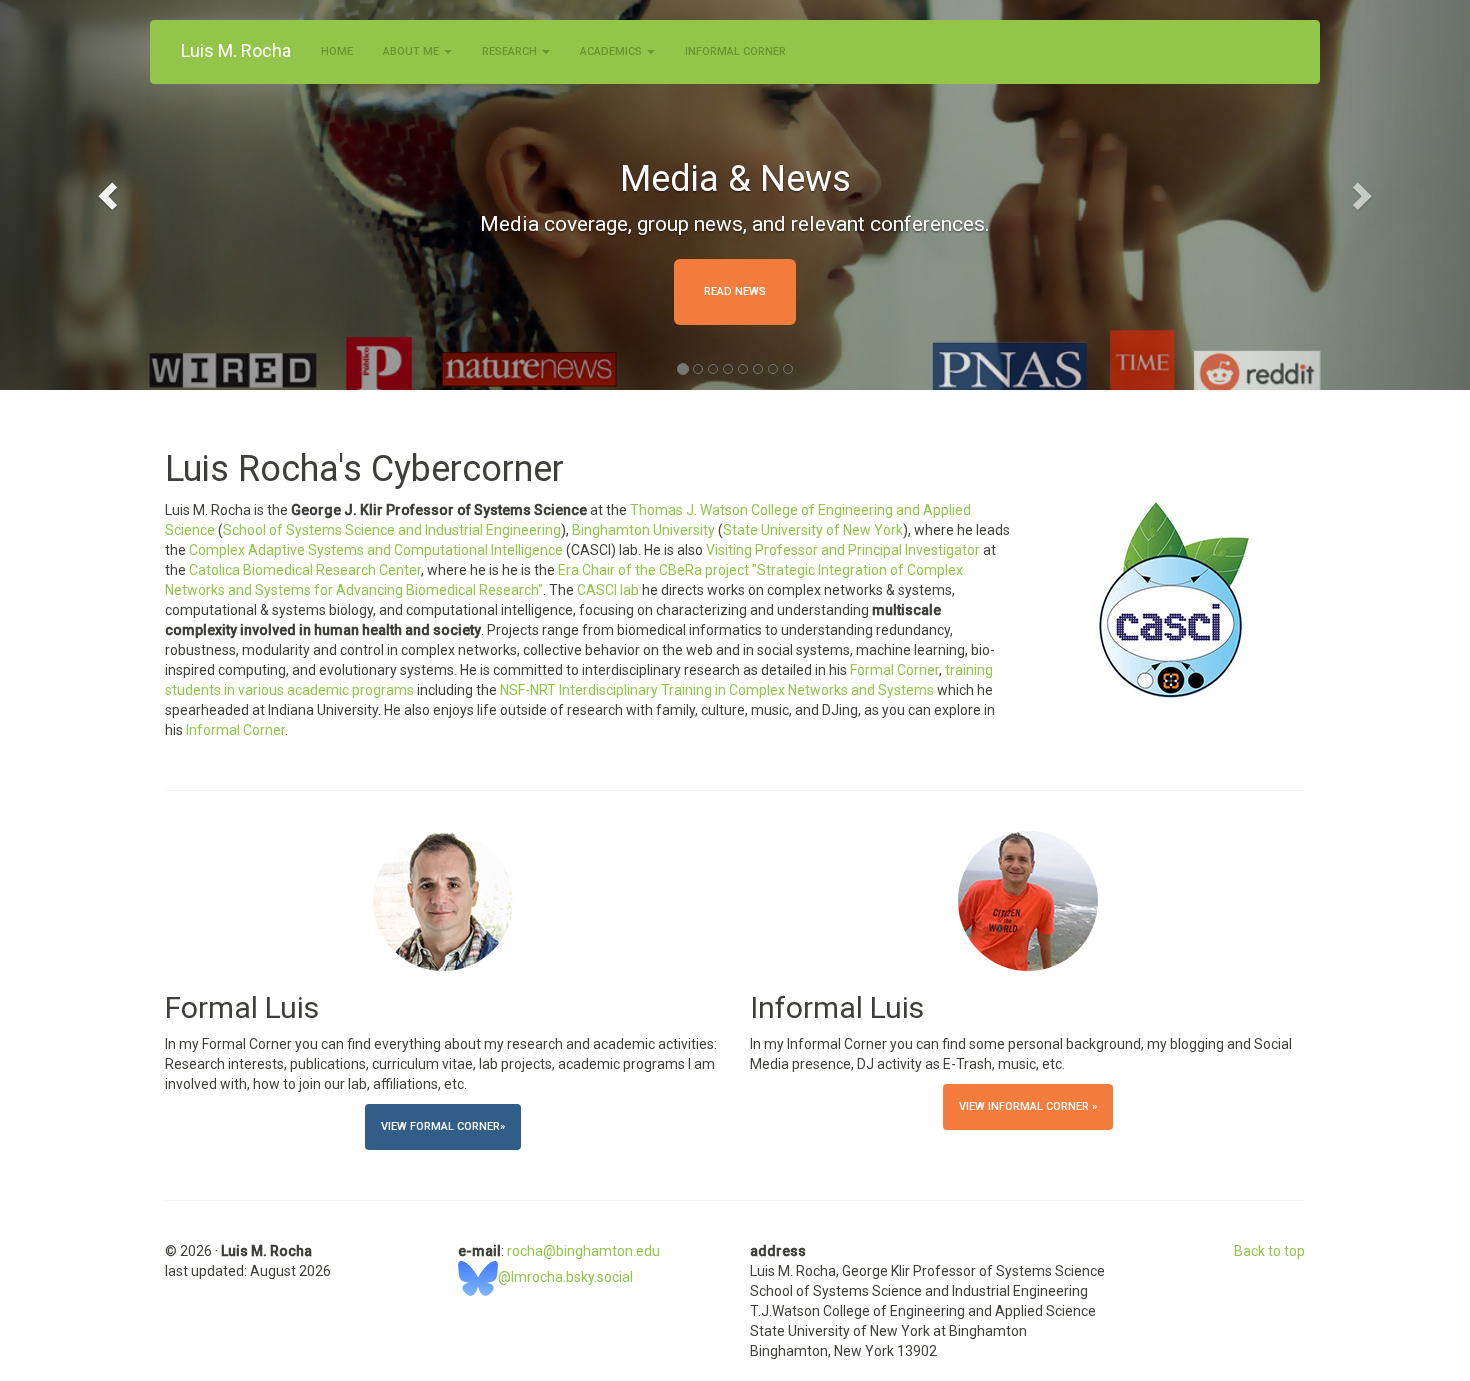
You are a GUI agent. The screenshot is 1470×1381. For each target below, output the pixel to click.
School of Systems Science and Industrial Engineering (392, 530)
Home (337, 51)
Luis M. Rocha (236, 50)
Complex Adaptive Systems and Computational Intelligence (376, 550)
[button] (110, 195)
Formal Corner (894, 670)
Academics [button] (612, 51)
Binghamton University (643, 530)
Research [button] (511, 51)
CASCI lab (608, 590)
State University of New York (813, 530)
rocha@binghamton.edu (583, 1251)
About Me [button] (412, 51)
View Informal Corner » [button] (1028, 1106)
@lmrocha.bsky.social (565, 1277)
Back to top (1269, 1251)
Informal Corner (735, 51)
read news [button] (735, 291)
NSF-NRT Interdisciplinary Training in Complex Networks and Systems (717, 690)
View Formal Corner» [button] (443, 1126)
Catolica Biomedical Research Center (305, 570)
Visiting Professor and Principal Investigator (843, 550)
